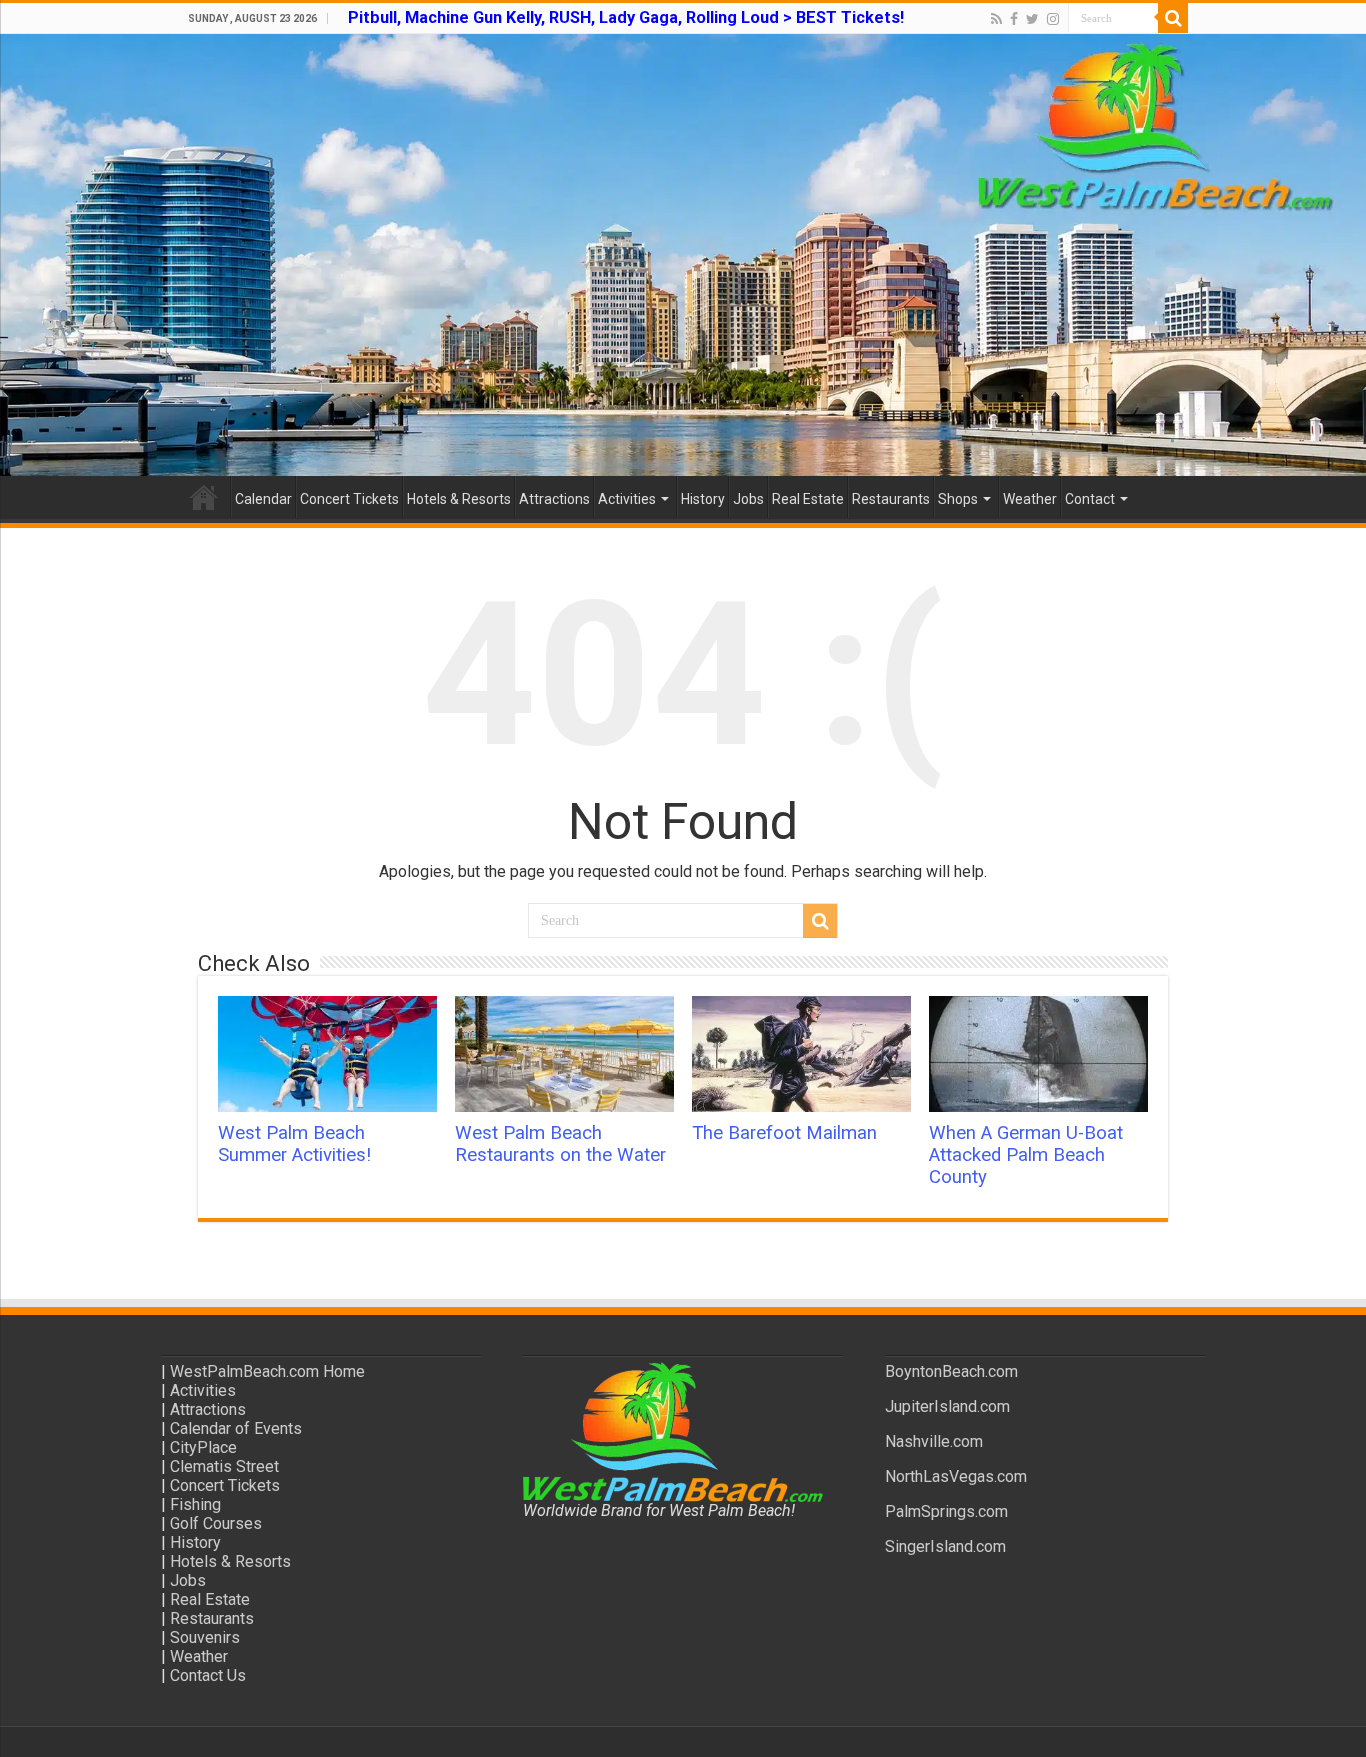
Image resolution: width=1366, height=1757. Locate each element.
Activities (627, 499)
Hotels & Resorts (459, 499)
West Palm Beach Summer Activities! (294, 1144)
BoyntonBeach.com (951, 1371)
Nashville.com (934, 1441)
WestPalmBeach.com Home (267, 1371)
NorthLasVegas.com (956, 1476)
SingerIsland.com (945, 1546)
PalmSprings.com (946, 1511)
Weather (1030, 499)
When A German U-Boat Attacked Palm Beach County (1026, 1155)
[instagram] (1053, 19)
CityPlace (203, 1447)
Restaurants (891, 499)
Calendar (263, 499)
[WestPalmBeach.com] (683, 255)
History (703, 499)
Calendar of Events (236, 1428)
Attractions (554, 499)
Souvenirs (205, 1637)
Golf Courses (216, 1523)
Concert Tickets (349, 499)
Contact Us (208, 1675)
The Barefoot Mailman (784, 1133)
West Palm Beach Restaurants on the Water (560, 1144)
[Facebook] (1014, 19)
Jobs (748, 499)
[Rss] (996, 19)
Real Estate (808, 499)
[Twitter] (1032, 19)
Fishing (195, 1504)
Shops (958, 499)
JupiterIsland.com (947, 1406)
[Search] (1173, 18)
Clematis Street (224, 1466)
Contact (1090, 499)
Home (204, 497)
